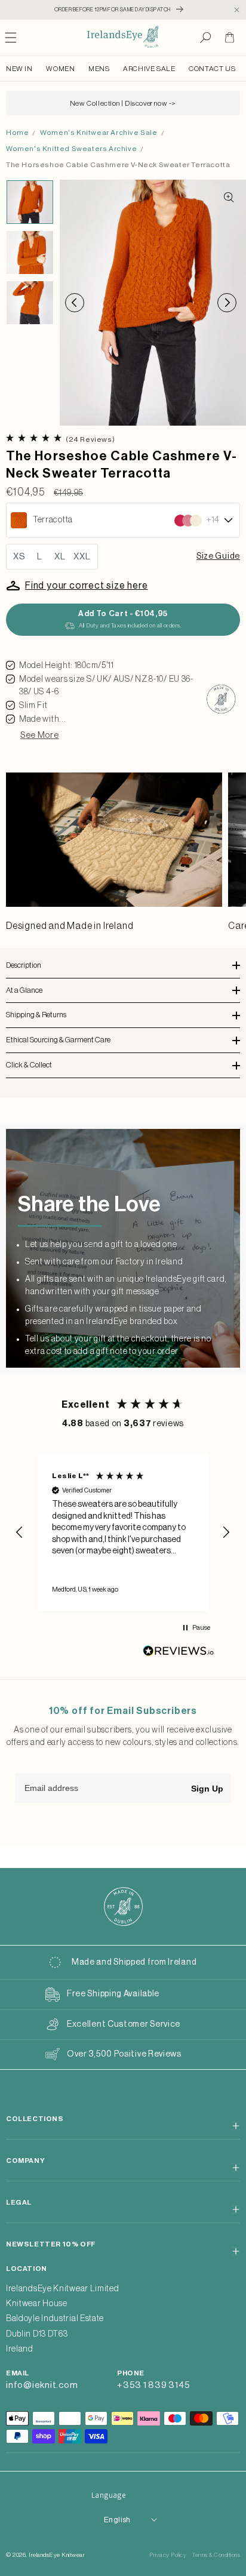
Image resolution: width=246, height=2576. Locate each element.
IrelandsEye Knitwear (57, 2555)
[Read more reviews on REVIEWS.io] (179, 1654)
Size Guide (218, 556)
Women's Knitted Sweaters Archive (71, 149)
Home (17, 133)
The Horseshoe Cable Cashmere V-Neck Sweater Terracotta (118, 165)
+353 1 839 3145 (153, 2385)
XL (60, 557)
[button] (205, 38)
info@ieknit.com (42, 2385)
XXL (82, 557)
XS (19, 557)
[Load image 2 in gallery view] (30, 253)
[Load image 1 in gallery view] (30, 202)
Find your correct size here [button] (87, 586)
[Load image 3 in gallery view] (30, 303)
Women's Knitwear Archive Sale (99, 133)
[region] (123, 1532)
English (117, 2520)
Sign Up (207, 1789)
